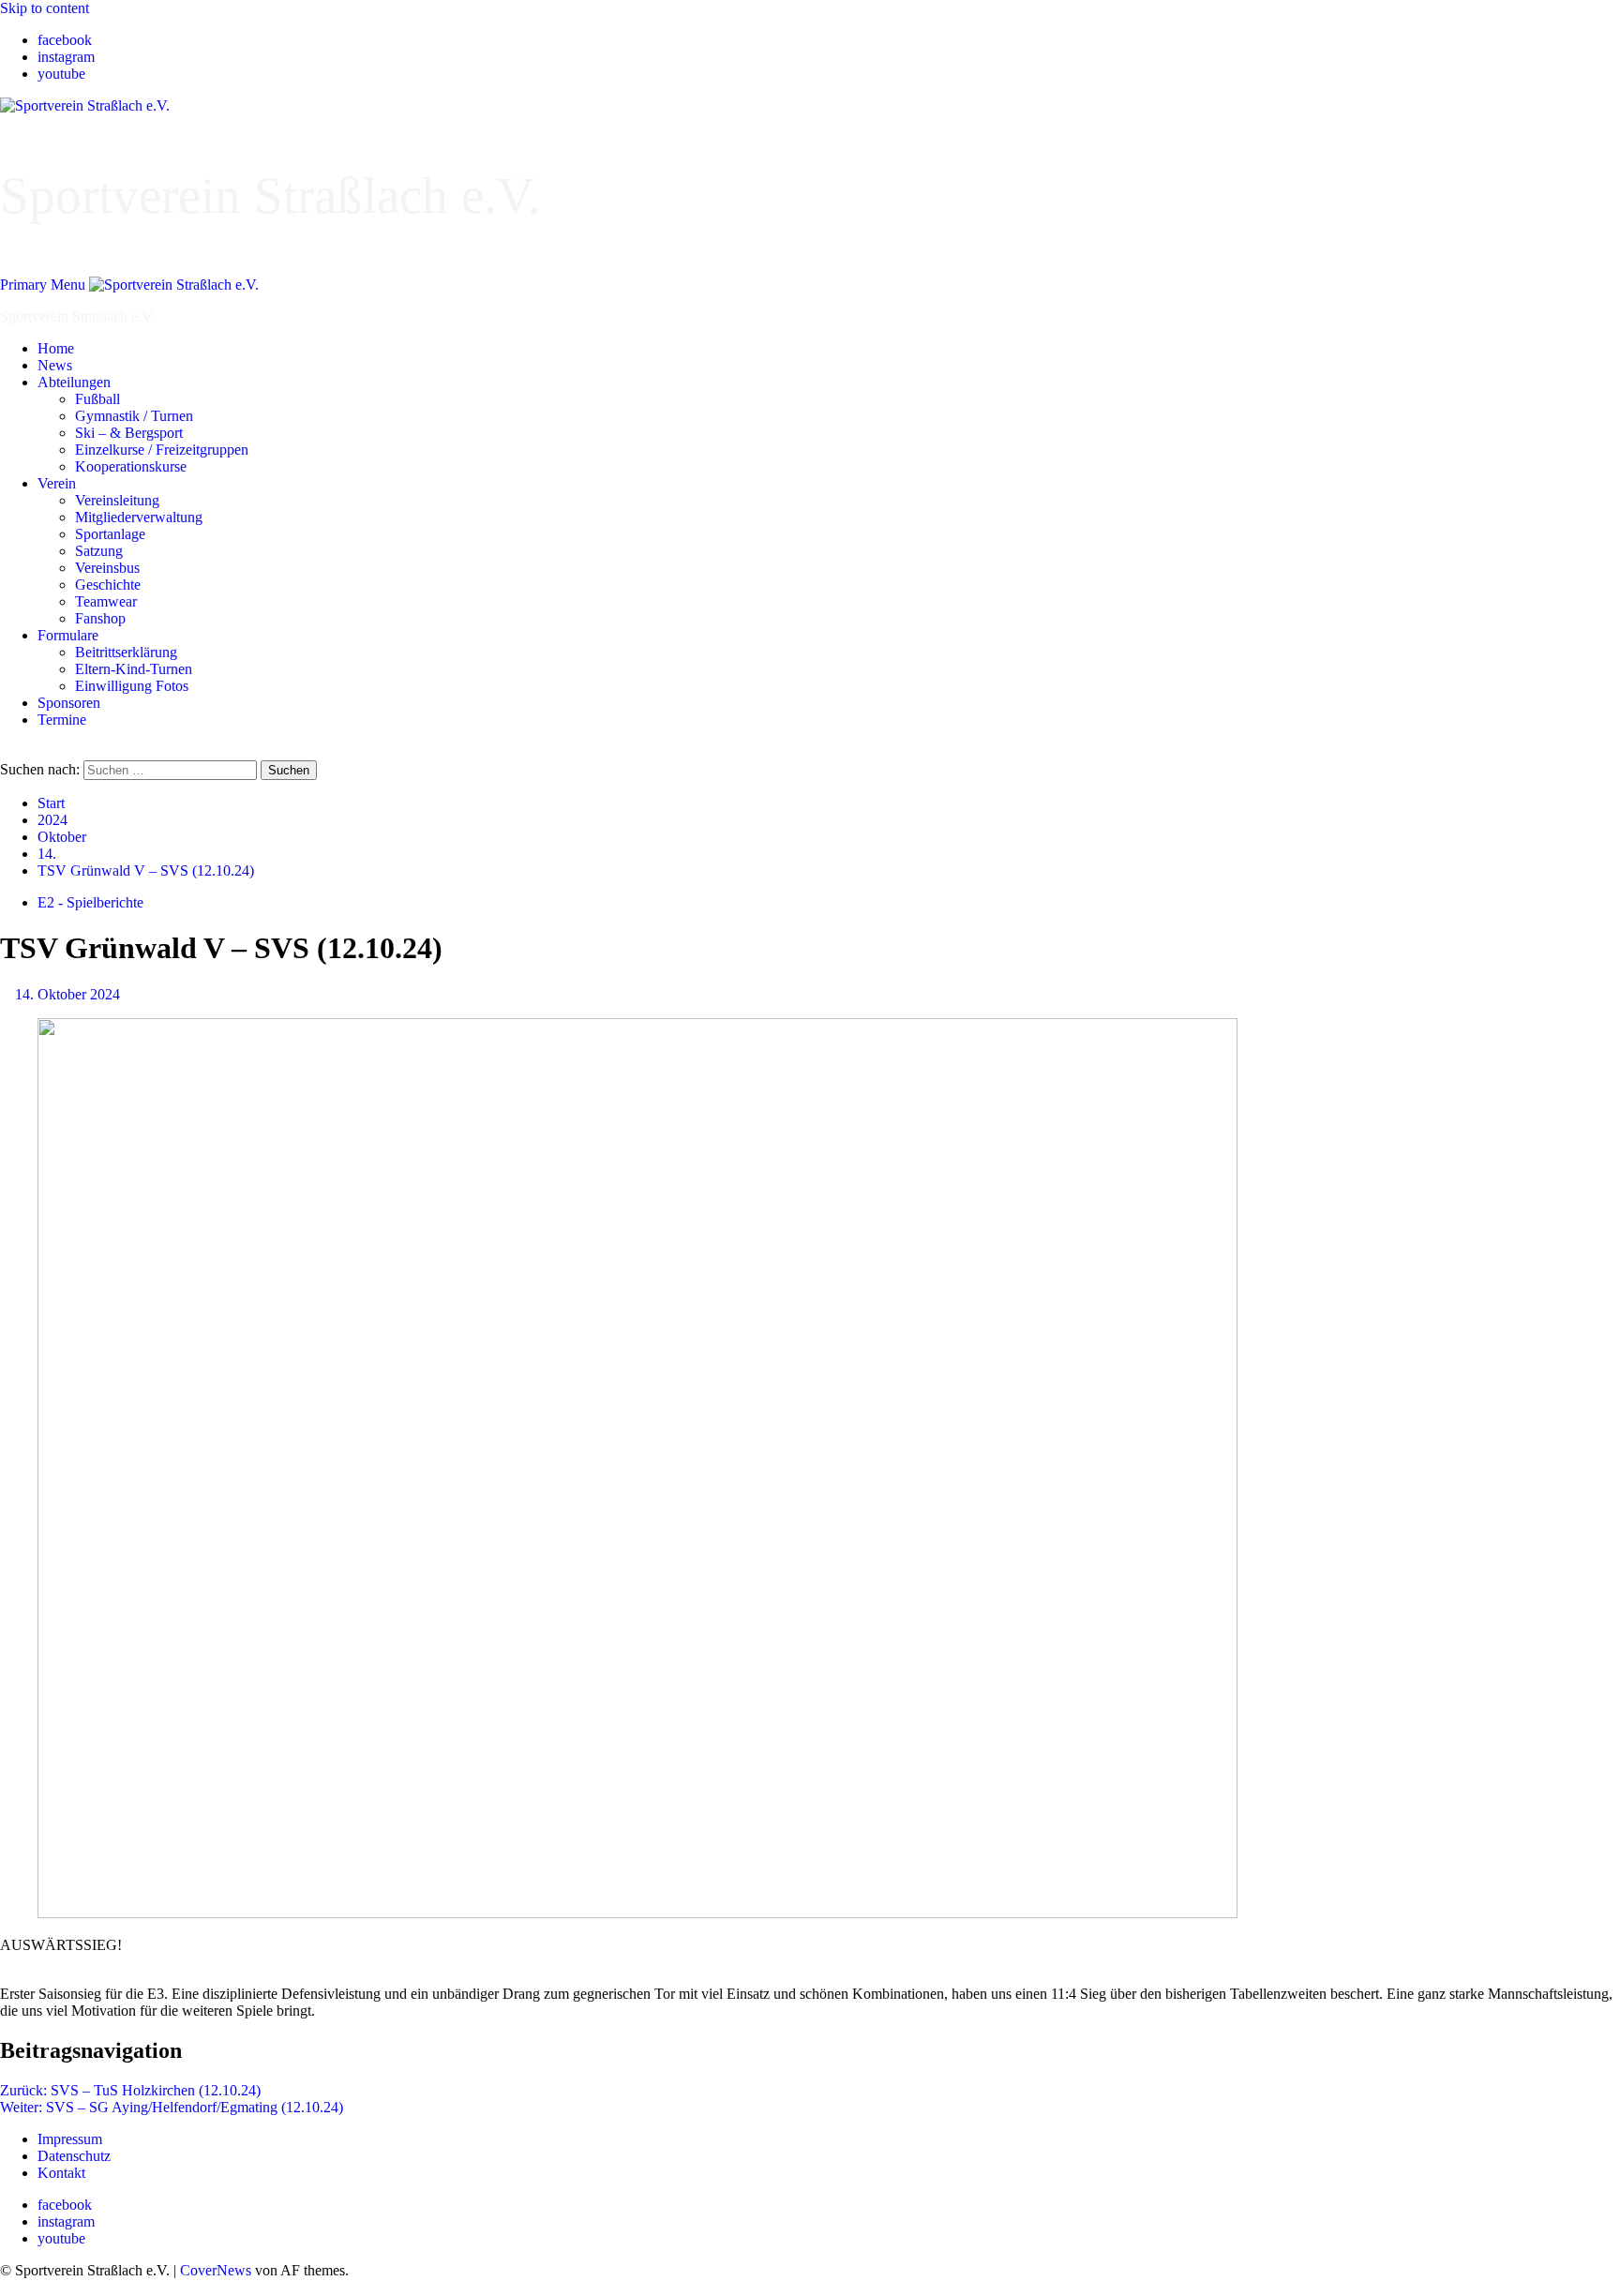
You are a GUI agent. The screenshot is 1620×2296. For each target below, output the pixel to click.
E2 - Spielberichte (90, 902)
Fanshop (100, 618)
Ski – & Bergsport (129, 433)
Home (56, 348)
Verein (57, 483)
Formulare (68, 635)
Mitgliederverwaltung (139, 517)
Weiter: (172, 2107)
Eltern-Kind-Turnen (134, 669)
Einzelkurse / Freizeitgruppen (162, 450)
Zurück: (130, 2090)
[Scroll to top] (6, 2287)
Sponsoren (69, 703)
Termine (62, 720)
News (55, 365)
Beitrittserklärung (126, 652)
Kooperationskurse (131, 466)
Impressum (70, 2139)
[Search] (6, 751)
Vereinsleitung (117, 500)
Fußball (97, 399)
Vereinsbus (107, 568)
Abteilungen (74, 382)
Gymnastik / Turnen (134, 416)
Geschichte (108, 585)
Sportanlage (110, 534)
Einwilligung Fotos (132, 686)
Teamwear (106, 601)
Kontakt (61, 2173)
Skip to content (45, 8)
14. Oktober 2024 (67, 994)
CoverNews (216, 2270)
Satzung (99, 551)
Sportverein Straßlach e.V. (270, 195)
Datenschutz (74, 2156)
